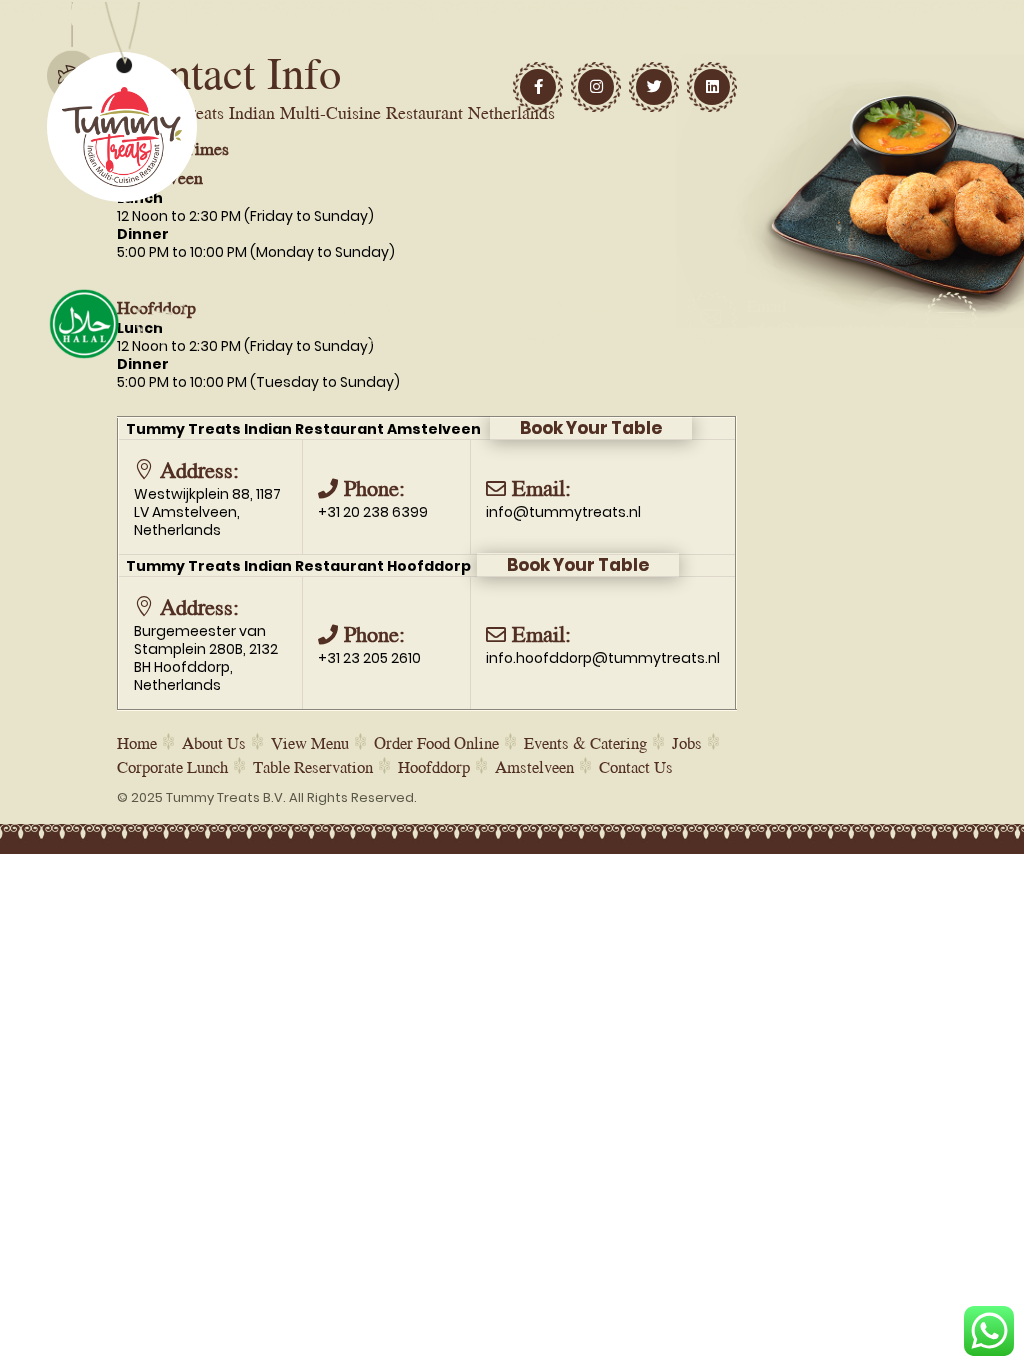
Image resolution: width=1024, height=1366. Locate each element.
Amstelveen (534, 766)
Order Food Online (436, 742)
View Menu (310, 742)
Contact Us (636, 766)
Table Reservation (313, 766)
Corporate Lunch (172, 766)
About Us (214, 742)
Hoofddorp (434, 766)
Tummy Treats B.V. (226, 797)
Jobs (687, 742)
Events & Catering (585, 742)
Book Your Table (591, 428)
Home (137, 742)
